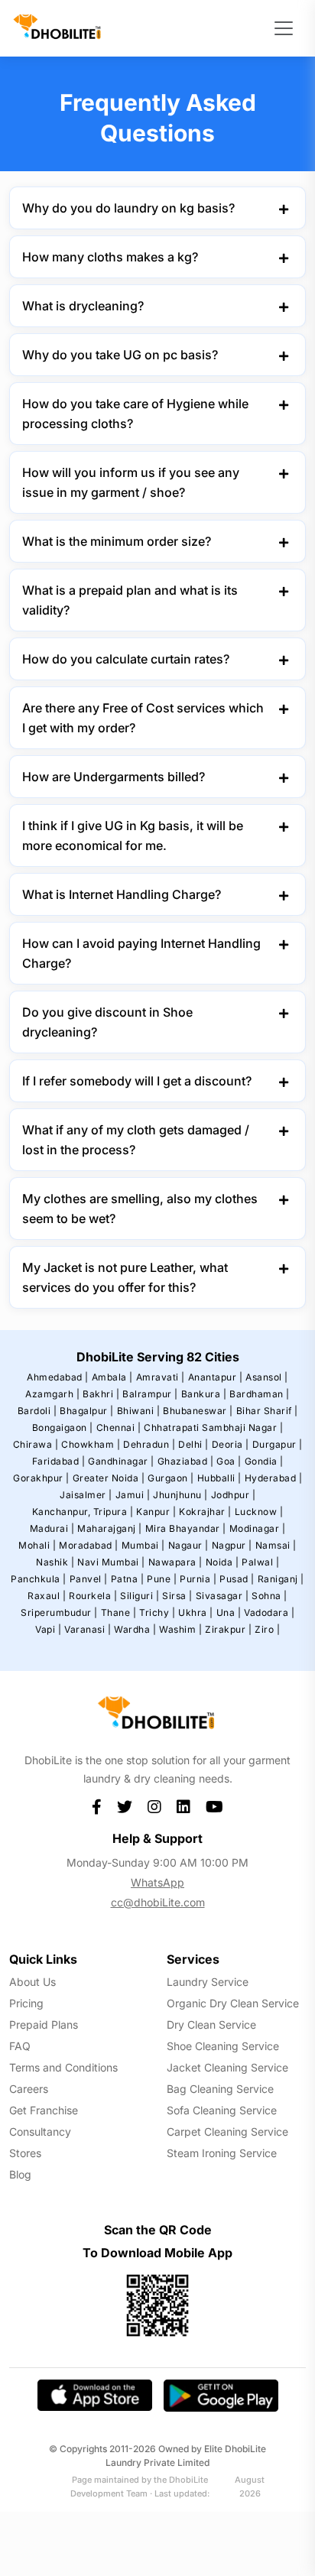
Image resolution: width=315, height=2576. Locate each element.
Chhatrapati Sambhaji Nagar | (213, 1428)
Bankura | (204, 1394)
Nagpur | (232, 1545)
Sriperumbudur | (59, 1612)
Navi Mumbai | (111, 1562)
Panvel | (89, 1579)
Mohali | (37, 1545)
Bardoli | (37, 1411)
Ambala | (112, 1377)
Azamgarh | (52, 1394)
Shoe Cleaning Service (223, 2046)
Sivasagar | (222, 1596)
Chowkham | (91, 1444)
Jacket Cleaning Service (227, 2067)
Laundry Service (208, 1982)
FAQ (20, 2046)
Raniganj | (281, 1579)
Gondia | (264, 1461)
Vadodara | (269, 1612)
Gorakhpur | (41, 1478)
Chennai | (119, 1428)
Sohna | (270, 1596)
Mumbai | (143, 1545)
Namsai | (276, 1545)
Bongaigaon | (63, 1428)
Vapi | (48, 1629)
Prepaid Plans (44, 2024)
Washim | (180, 1629)
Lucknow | (259, 1512)
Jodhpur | (234, 1495)
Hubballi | (219, 1478)
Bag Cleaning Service (220, 2089)
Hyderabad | (274, 1478)
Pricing (26, 2003)
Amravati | (161, 1377)
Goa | (229, 1461)
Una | (229, 1612)
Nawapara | (175, 1562)
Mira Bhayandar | (186, 1528)
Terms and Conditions (63, 2067)
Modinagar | (258, 1528)
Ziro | (267, 1629)
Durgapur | (278, 1444)
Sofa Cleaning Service (222, 2110)
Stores (25, 2153)
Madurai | (52, 1528)
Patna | (128, 1579)
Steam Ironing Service (222, 2153)
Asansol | (267, 1377)
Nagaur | (188, 1545)
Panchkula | (39, 1579)
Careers (29, 2089)
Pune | (162, 1579)
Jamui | (133, 1495)
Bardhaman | (260, 1394)
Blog (20, 2174)
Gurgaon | (171, 1478)
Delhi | (193, 1444)
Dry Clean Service (211, 2024)
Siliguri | (140, 1596)
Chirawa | (36, 1444)
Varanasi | (88, 1629)
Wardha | (135, 1629)
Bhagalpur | (87, 1411)
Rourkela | (93, 1596)
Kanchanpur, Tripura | (83, 1512)
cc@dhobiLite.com (158, 1902)
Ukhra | (196, 1612)
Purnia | (198, 1579)
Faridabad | (59, 1461)
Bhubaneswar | (198, 1411)
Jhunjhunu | (180, 1495)
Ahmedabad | (58, 1377)
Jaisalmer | (86, 1495)
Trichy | (157, 1612)
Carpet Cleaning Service (227, 2132)
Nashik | (55, 1562)
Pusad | (237, 1579)
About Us (32, 1982)
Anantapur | (216, 1377)
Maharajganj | (110, 1528)
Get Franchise (44, 2110)
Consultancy (40, 2132)
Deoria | (231, 1444)
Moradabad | (89, 1545)
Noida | (222, 1562)
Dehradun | (149, 1444)
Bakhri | (101, 1394)
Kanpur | (156, 1512)
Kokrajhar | (205, 1512)
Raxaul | (47, 1596)
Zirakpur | (228, 1629)
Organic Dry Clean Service (233, 2003)
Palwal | (260, 1562)
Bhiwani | (139, 1411)
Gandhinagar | (121, 1461)
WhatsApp (157, 1882)
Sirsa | (177, 1596)
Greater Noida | (109, 1478)
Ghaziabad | (186, 1461)
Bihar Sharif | (267, 1411)
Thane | (119, 1612)
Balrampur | (150, 1394)
